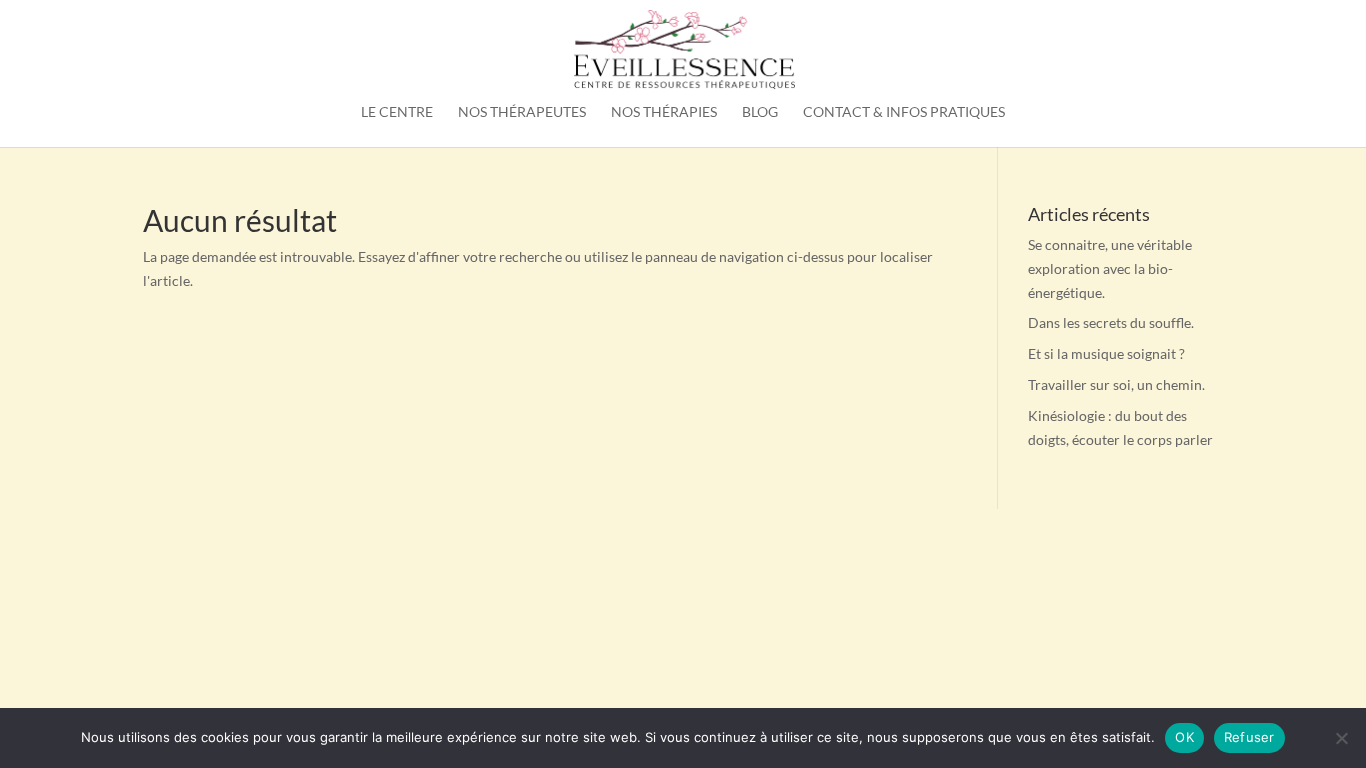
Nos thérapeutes (522, 112)
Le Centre (397, 112)
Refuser (1249, 737)
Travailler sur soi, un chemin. (1116, 384)
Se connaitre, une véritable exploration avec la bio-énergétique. (1110, 268)
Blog (760, 112)
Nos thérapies (664, 112)
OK (1184, 737)
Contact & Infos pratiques (904, 112)
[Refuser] (1341, 738)
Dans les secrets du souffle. (1111, 322)
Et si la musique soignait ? (1106, 353)
